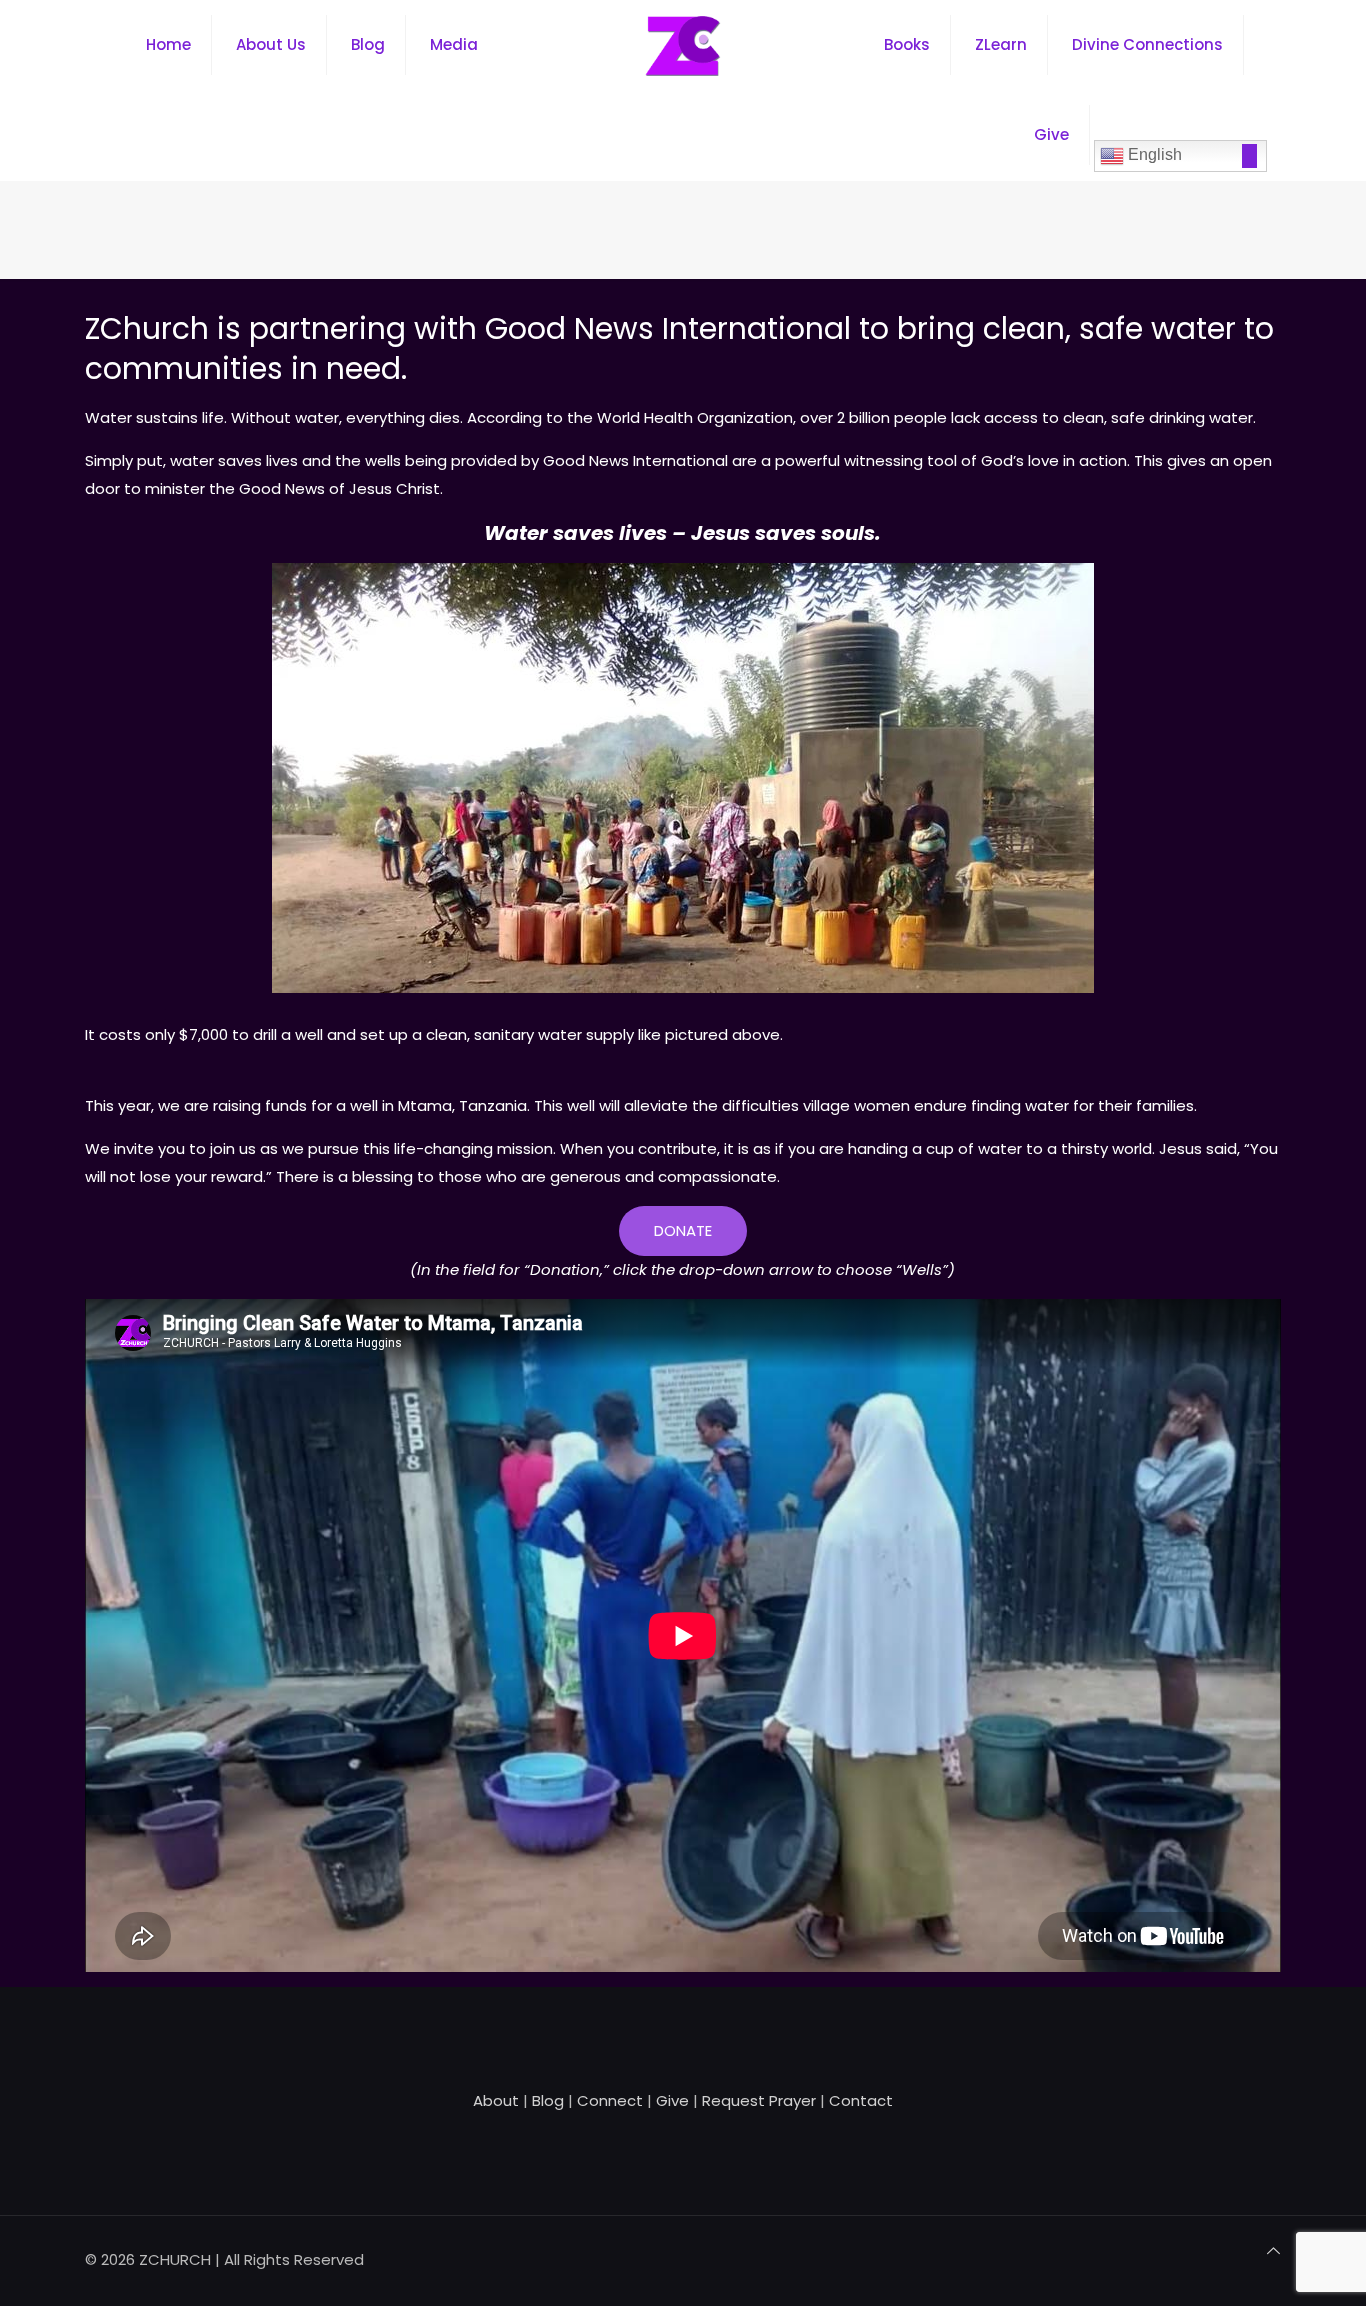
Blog (548, 2100)
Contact (861, 2100)
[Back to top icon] (1273, 2251)
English (1153, 154)
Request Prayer (759, 2100)
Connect (610, 2100)
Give (672, 2100)
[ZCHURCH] (682, 45)
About (496, 2100)
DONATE (683, 1230)
